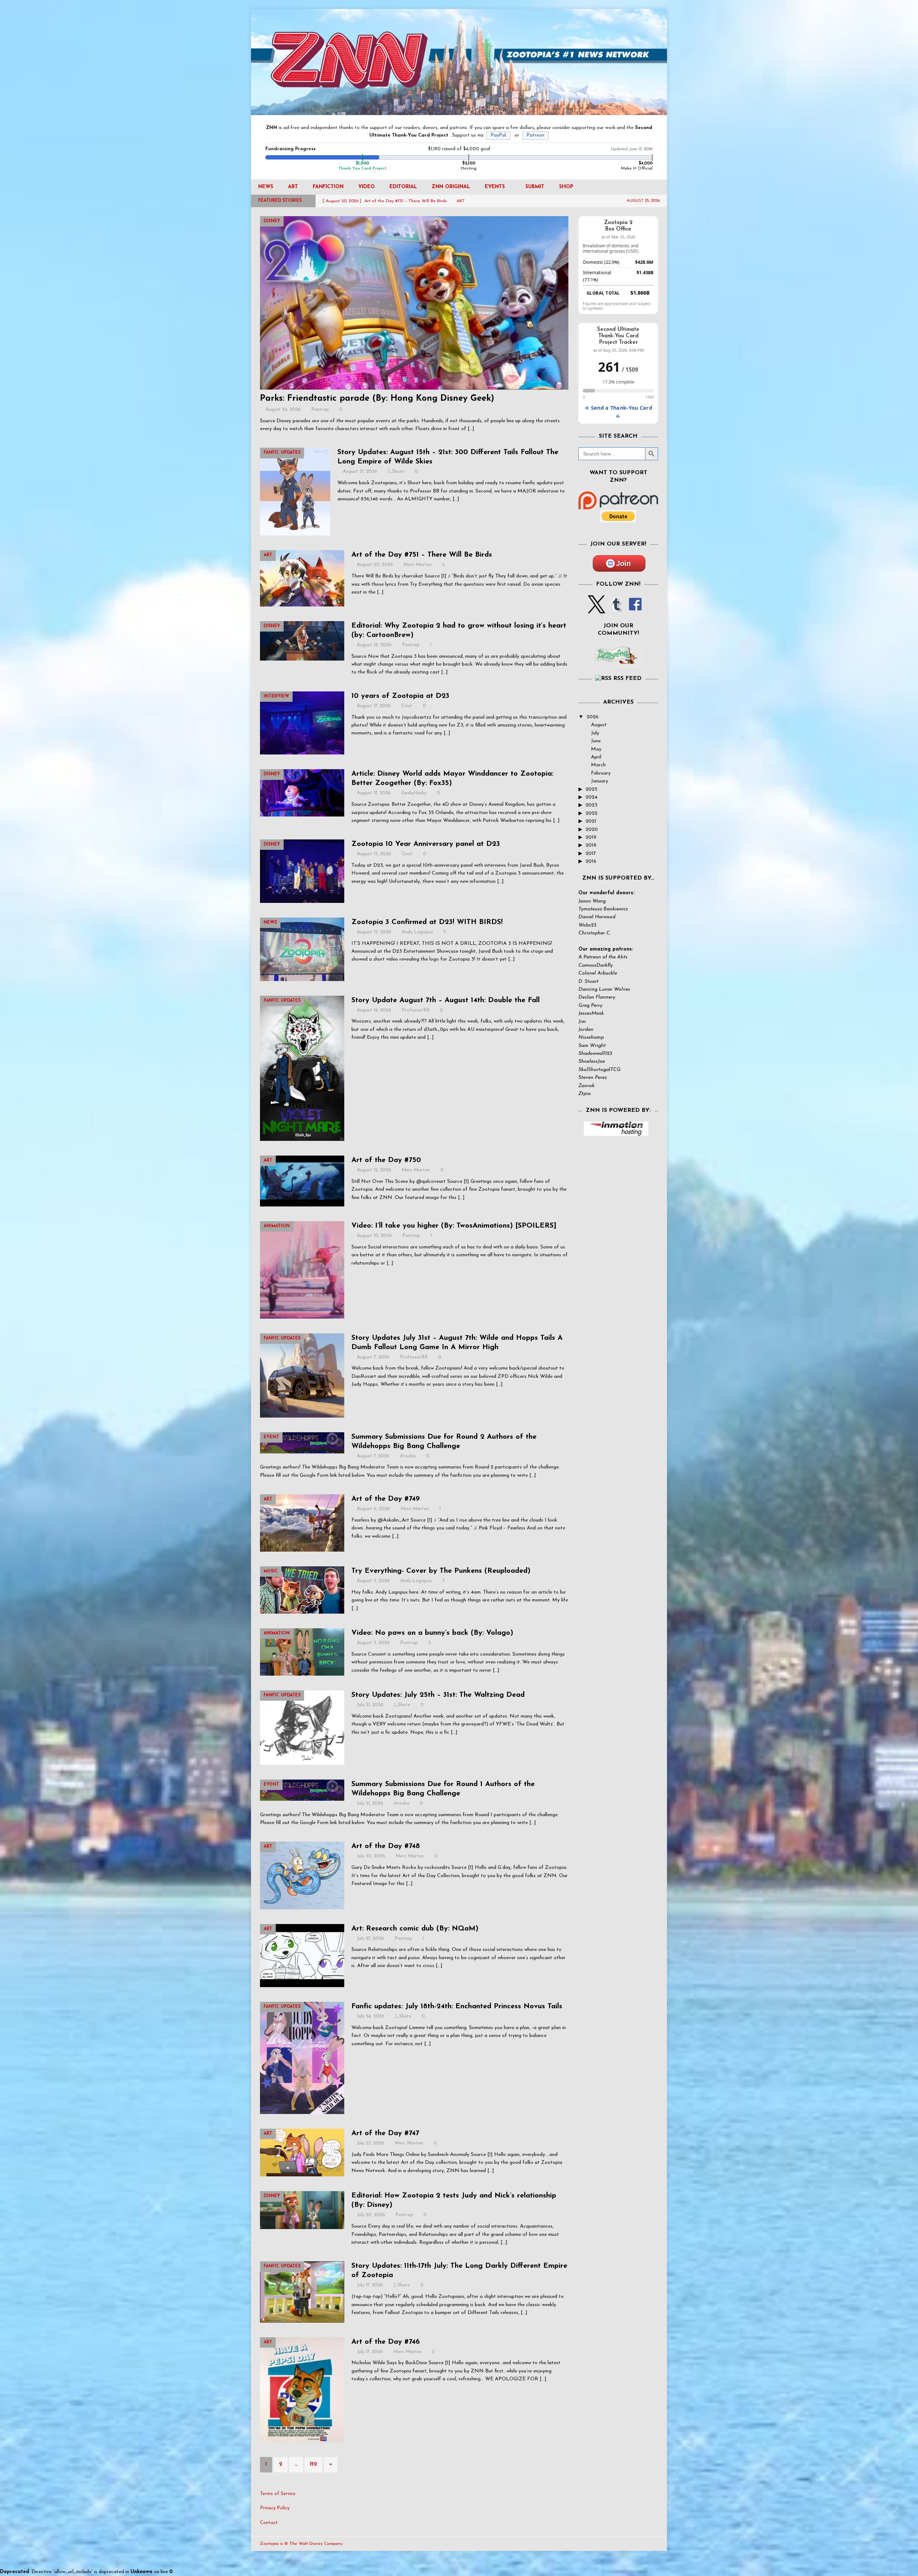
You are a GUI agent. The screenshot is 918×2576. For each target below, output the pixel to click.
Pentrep (320, 410)
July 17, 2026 (370, 2285)
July (595, 733)
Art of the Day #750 (386, 1160)
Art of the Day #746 (386, 2342)
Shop (566, 187)
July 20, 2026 (371, 2215)
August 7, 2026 (373, 1357)
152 (313, 2464)
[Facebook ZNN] (635, 609)
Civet (407, 706)
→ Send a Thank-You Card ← (618, 412)
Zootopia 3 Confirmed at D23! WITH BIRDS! (427, 922)
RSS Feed (627, 678)
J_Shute (396, 472)
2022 (592, 813)
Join (623, 563)
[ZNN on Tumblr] (616, 609)
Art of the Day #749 (385, 1499)
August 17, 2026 (374, 706)
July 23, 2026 (371, 2143)
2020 (592, 830)
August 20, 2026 (375, 565)
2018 (591, 845)
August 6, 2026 (373, 1509)
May (596, 749)
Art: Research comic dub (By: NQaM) (415, 1929)
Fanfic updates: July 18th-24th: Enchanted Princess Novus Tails (457, 2006)
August (599, 725)
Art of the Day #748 (386, 1846)
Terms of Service (278, 2494)
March (598, 765)
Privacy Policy (275, 2508)
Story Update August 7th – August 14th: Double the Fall (446, 1000)
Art (293, 187)
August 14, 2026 (374, 1010)
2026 (593, 717)
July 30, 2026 (371, 1856)
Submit (535, 187)
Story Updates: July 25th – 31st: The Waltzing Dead (438, 1695)
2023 (592, 805)
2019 (591, 837)
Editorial (403, 187)
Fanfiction (328, 187)
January (600, 781)
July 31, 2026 (370, 1705)
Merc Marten (418, 565)
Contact (269, 2523)
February (601, 773)
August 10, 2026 (374, 1236)
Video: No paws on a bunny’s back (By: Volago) (432, 1633)
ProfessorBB (416, 1010)
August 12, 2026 (374, 1170)
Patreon (535, 135)
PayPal (498, 135)
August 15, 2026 (374, 854)
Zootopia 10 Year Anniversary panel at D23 (426, 844)
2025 (592, 789)
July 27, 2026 (370, 1939)
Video (366, 187)
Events (495, 187)
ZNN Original (451, 187)
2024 (592, 797)
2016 (591, 861)
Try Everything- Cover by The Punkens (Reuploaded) (441, 1571)
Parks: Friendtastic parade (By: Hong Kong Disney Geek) (377, 399)
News (266, 187)
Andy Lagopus (417, 932)
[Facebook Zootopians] (616, 660)
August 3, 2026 (373, 1643)
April (596, 757)
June (596, 741)
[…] (471, 429)
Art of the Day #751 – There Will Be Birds (422, 555)
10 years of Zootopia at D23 (400, 696)
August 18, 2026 (374, 645)
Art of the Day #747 (385, 2133)
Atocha (408, 1456)
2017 (591, 854)
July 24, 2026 (371, 2016)
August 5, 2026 (373, 1581)
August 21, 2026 (360, 472)
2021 (591, 821)
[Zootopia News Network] (459, 111)
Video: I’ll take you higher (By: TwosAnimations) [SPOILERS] (454, 1226)
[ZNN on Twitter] (597, 609)
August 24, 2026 (283, 410)
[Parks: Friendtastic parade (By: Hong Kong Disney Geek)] (414, 303)
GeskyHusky (414, 793)
